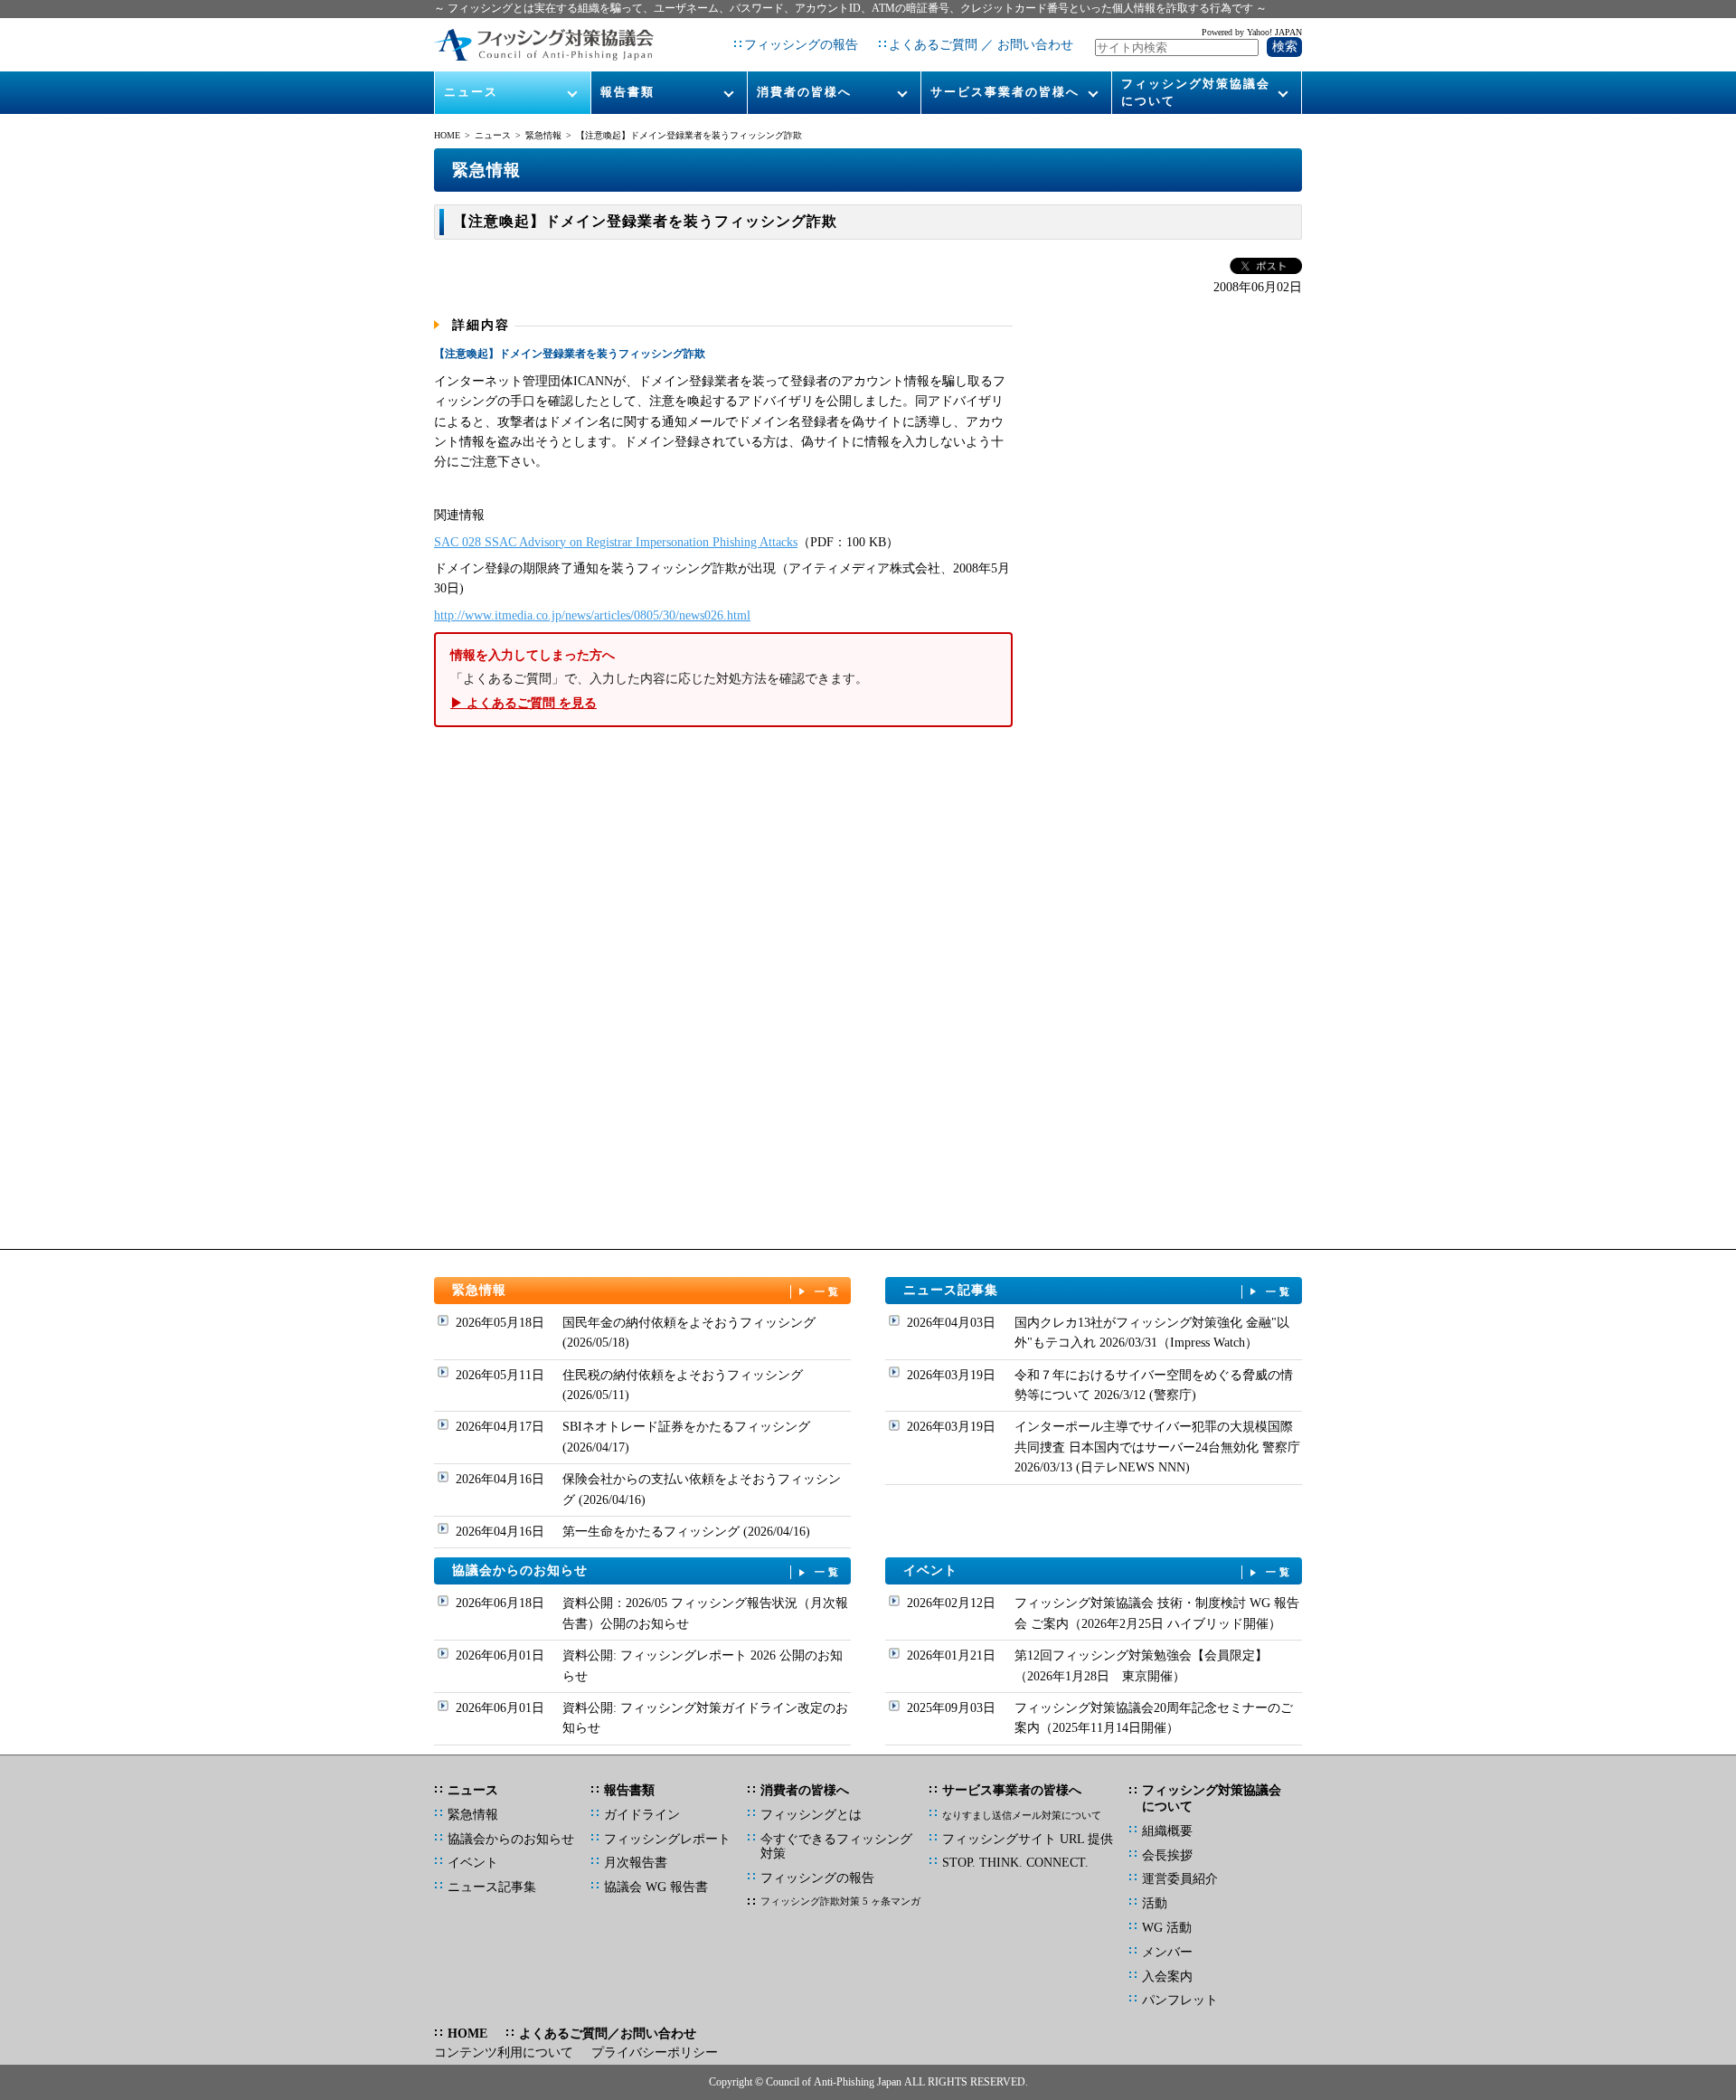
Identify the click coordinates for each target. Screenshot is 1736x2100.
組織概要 (1167, 1831)
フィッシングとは (811, 1815)
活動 (1155, 1903)
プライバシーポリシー (655, 2053)
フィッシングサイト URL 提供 (1028, 1839)
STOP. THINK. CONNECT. (1015, 1863)
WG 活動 (1167, 1928)
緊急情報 (543, 135)
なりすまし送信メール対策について (1022, 1815)
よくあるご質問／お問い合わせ (608, 2034)
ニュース (471, 92)
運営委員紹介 (1180, 1879)
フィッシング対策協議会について (1196, 92)
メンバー (1167, 1952)
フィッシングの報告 (801, 45)
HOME (447, 135)
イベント (1099, 1570)
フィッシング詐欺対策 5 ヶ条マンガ (840, 1901)
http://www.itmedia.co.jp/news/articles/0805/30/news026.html (592, 615)
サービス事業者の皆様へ (1005, 92)
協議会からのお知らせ (647, 1570)
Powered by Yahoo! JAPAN (1252, 32)
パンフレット (1180, 2000)
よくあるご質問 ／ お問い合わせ (981, 45)
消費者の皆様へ (804, 92)
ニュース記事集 (1099, 1290)
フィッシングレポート (667, 1839)
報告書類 (627, 92)
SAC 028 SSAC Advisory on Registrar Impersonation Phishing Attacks (616, 542)
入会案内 (1167, 1977)
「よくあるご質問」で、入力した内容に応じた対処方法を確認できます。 (659, 679)
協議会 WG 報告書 (656, 1887)
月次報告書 (636, 1863)
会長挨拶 (1167, 1855)
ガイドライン (642, 1815)
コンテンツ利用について (504, 2053)
